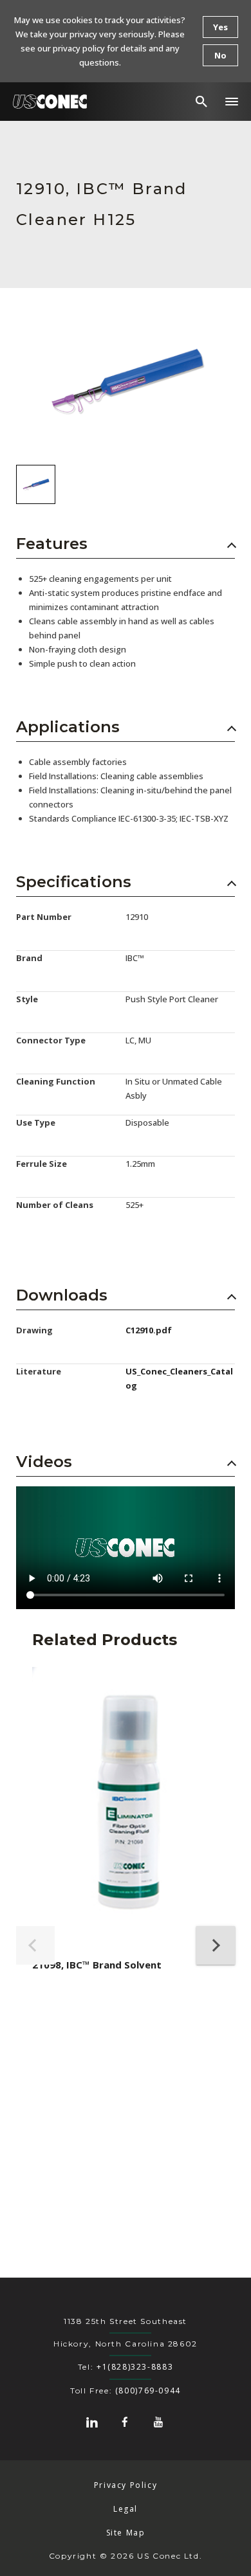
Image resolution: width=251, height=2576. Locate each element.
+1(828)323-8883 (135, 2367)
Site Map (126, 2533)
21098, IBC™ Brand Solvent (97, 1965)
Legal (126, 2509)
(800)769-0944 (148, 2391)
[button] (232, 102)
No (220, 55)
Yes (220, 27)
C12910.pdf (149, 1330)
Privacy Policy (126, 2485)
